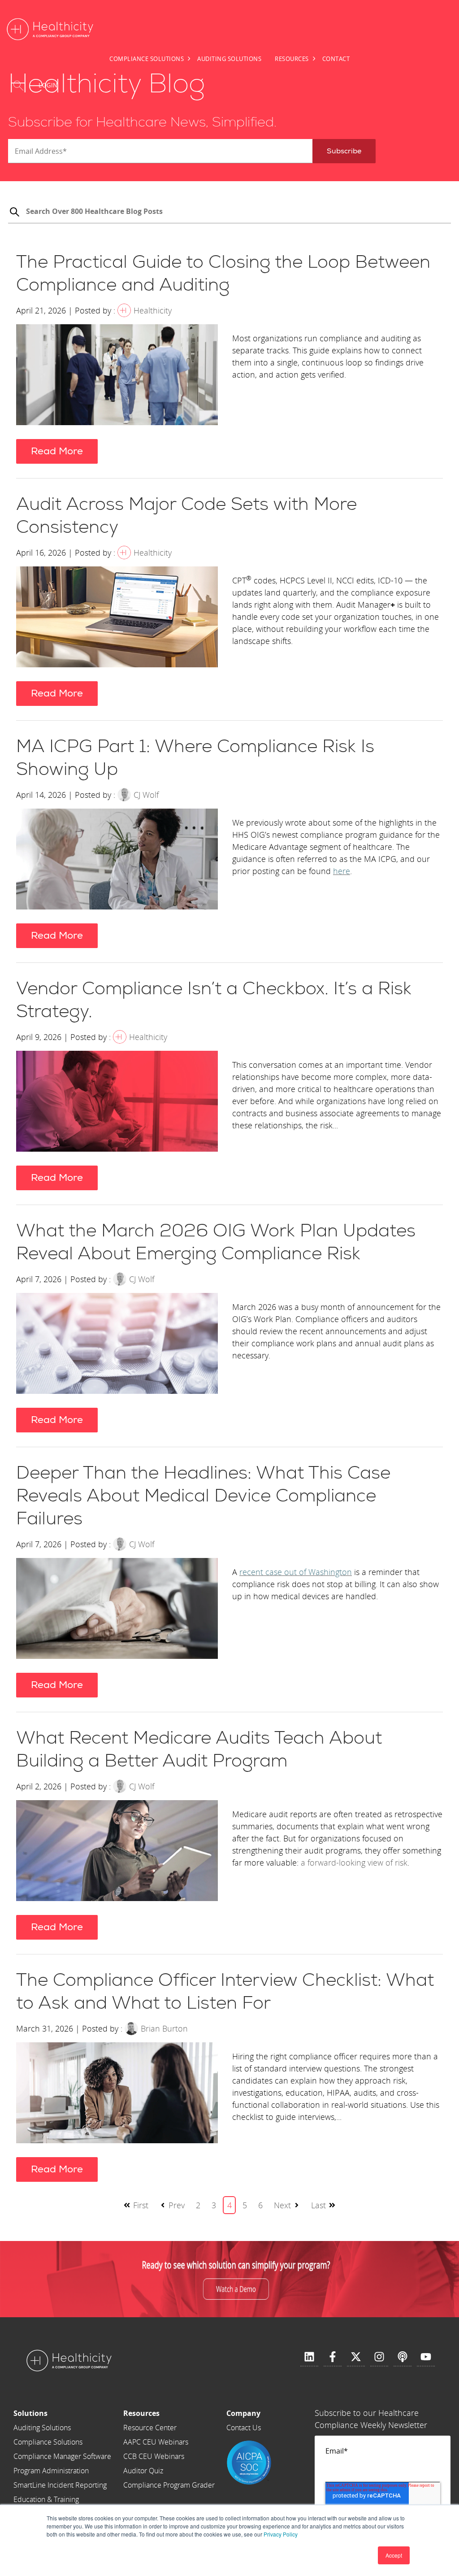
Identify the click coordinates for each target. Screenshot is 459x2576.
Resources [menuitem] (292, 59)
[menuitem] (62, 2413)
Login (48, 85)
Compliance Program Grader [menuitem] (169, 2485)
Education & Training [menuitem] (46, 2499)
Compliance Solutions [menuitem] (147, 59)
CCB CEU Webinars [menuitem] (154, 2456)
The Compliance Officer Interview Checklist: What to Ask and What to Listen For (225, 1992)
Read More (57, 451)
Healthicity (153, 310)
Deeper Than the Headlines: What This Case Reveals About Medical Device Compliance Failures (203, 1496)
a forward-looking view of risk (354, 1862)
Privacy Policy (281, 2534)
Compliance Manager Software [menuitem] (62, 2456)
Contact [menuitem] (336, 59)
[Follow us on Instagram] (379, 2357)
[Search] (14, 213)
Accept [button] (394, 2555)
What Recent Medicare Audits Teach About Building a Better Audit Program (199, 1750)
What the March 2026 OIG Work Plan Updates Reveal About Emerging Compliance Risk (216, 1242)
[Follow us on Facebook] (333, 2357)
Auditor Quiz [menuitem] (143, 2471)
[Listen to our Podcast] (403, 2357)
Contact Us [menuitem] (244, 2428)
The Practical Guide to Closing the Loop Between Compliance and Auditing (223, 274)
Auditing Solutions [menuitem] (229, 59)
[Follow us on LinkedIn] (309, 2357)
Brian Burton (164, 2028)
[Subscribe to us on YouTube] (426, 2357)
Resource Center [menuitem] (150, 2428)
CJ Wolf (146, 795)
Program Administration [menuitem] (51, 2471)
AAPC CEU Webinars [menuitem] (156, 2442)
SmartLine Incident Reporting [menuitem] (60, 2485)
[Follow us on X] (356, 2357)
